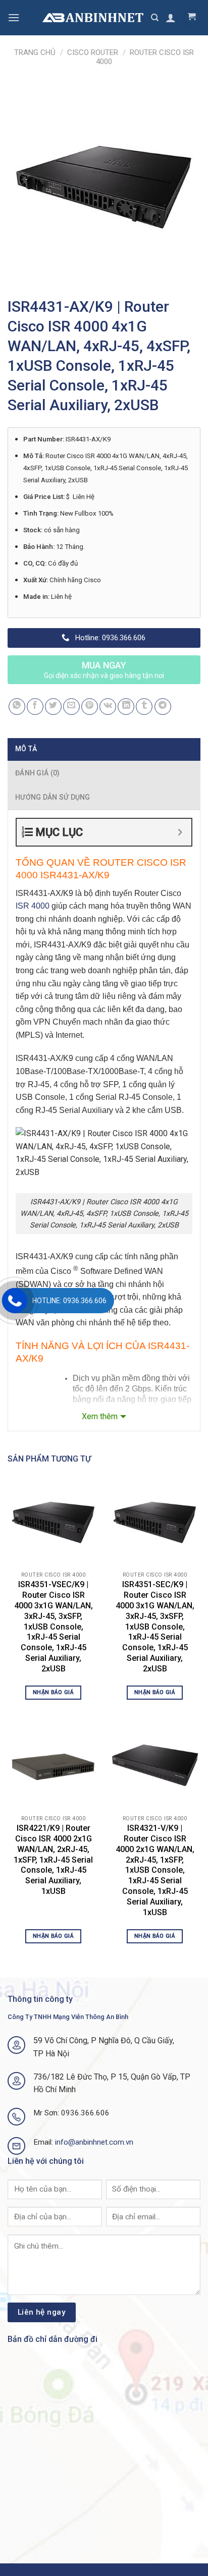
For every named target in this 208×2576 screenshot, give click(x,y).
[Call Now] (15, 1301)
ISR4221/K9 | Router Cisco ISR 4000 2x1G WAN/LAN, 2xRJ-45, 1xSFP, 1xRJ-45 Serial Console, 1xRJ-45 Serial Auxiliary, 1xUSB (53, 1860)
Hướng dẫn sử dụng (53, 797)
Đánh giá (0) (37, 773)
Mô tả (26, 749)
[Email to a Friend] (71, 707)
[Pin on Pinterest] (90, 707)
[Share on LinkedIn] (126, 707)
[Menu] (14, 17)
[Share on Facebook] (35, 707)
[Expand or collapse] (180, 832)
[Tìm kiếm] (155, 18)
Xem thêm (100, 1416)
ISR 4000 (33, 906)
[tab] (104, 749)
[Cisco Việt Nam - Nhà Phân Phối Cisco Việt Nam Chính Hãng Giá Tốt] (93, 18)
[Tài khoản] (171, 18)
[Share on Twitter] (53, 707)
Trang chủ (35, 52)
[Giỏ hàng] (191, 18)
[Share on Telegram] (163, 707)
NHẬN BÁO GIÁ (53, 1692)
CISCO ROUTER (93, 52)
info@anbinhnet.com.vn (94, 2142)
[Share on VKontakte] (108, 707)
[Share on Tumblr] (144, 707)
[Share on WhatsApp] (17, 707)
